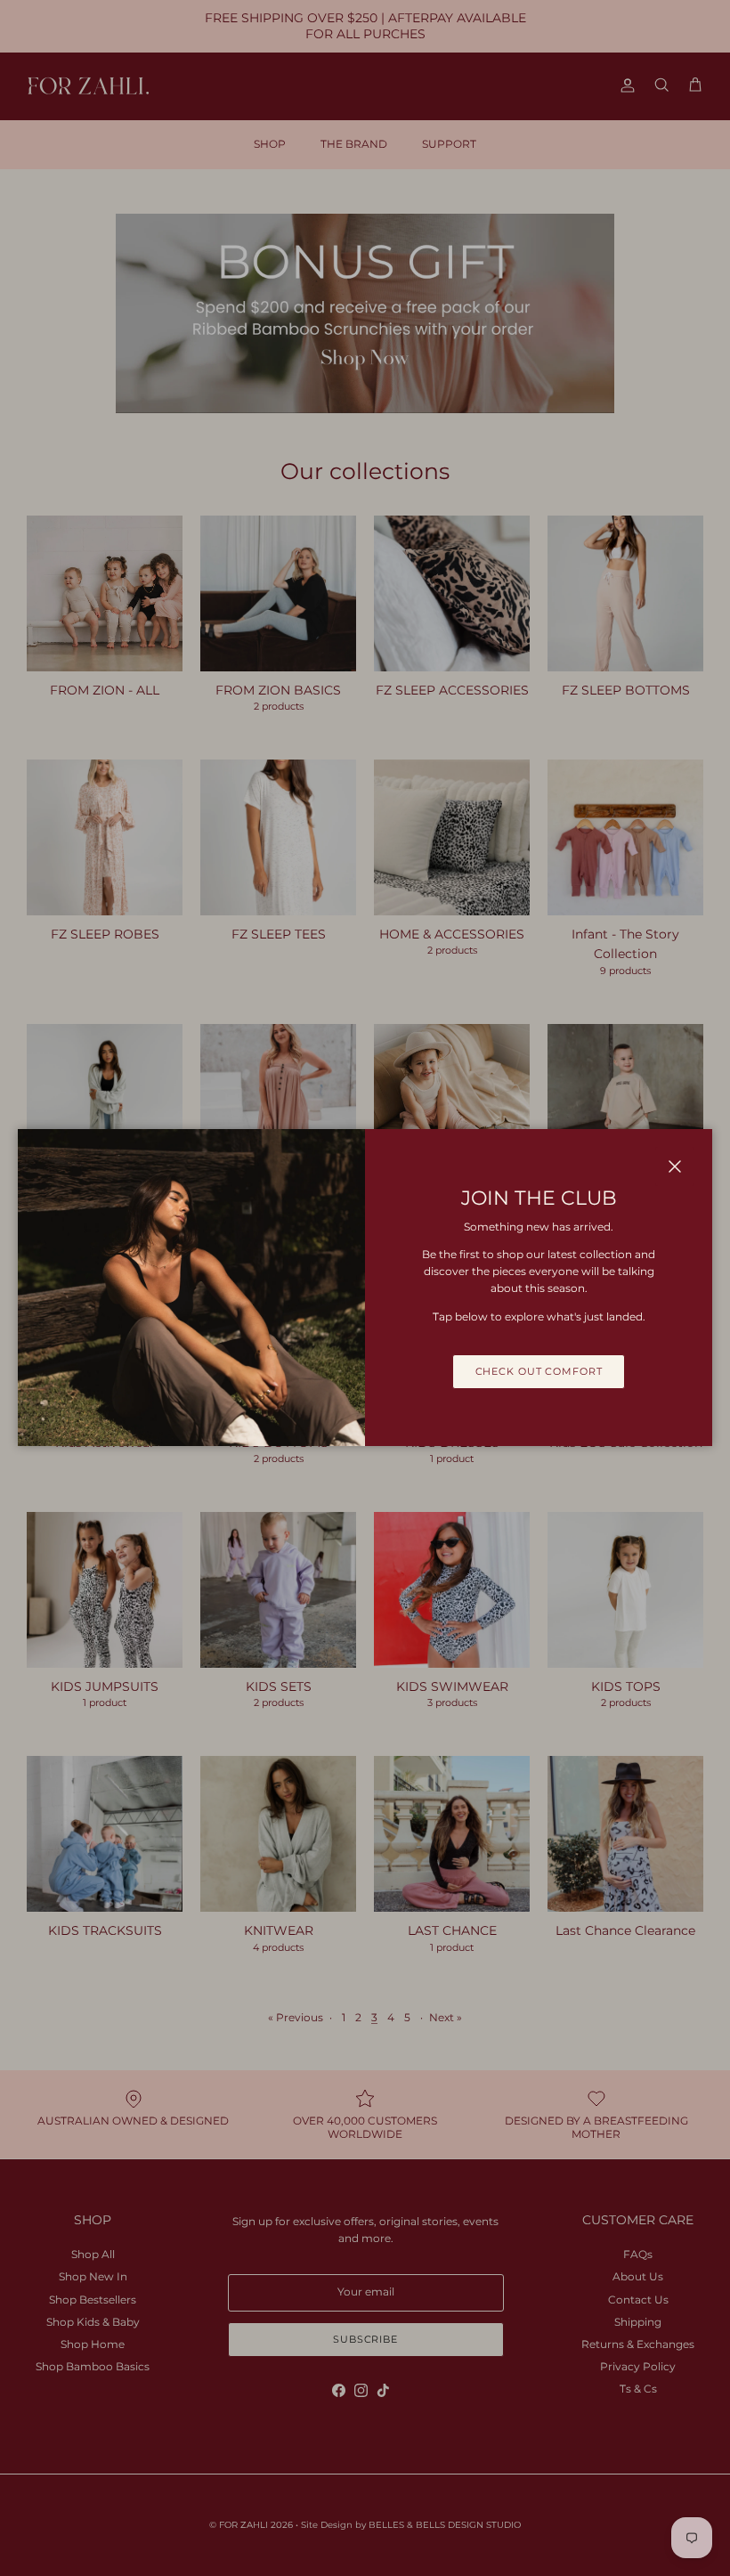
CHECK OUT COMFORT (539, 1371)
